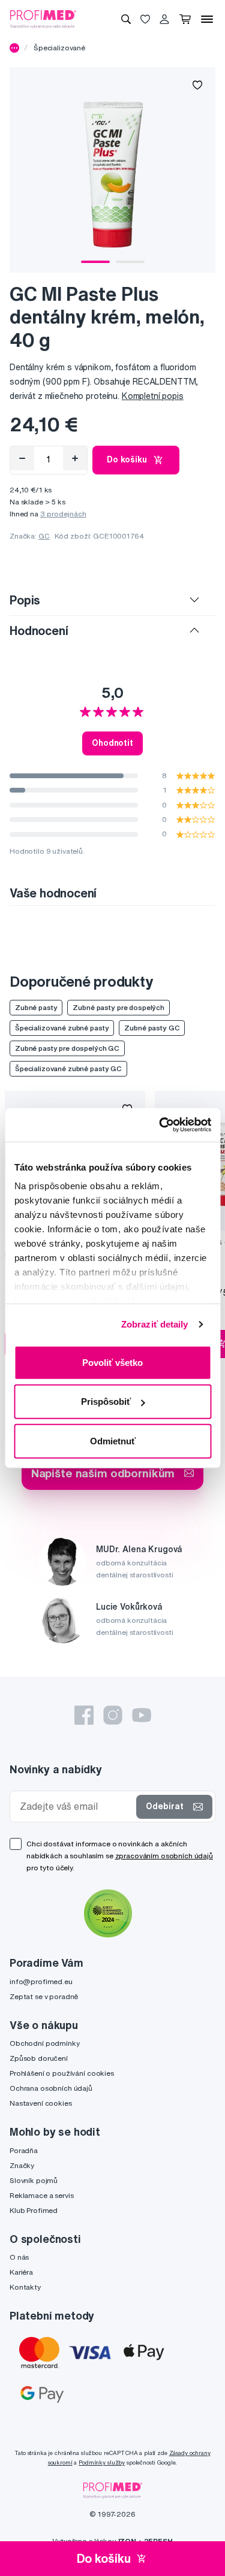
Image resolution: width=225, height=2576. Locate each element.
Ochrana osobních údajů (51, 2088)
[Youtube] (142, 1715)
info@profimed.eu (41, 1981)
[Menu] (207, 19)
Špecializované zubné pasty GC (68, 1068)
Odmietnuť (113, 1440)
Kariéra (21, 2272)
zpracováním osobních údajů (164, 1856)
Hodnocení (39, 631)
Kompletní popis (153, 396)
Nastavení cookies (41, 2103)
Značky (22, 2165)
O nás (19, 2257)
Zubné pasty (36, 1007)
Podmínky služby (102, 2462)
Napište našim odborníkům (103, 1473)
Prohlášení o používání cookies (62, 2073)
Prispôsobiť (106, 1402)
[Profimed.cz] (43, 19)
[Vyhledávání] (126, 19)
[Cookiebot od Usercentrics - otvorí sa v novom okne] (160, 1125)
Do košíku (127, 459)
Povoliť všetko (112, 1362)
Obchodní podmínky (45, 2043)
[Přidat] (75, 458)
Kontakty (25, 2287)
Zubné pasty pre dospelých (118, 1007)
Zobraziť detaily (155, 1324)
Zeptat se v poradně (44, 1996)
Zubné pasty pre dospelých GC (67, 1048)
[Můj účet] (164, 19)
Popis (25, 600)
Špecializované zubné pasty (62, 1028)
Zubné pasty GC (152, 1028)
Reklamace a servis (41, 2195)
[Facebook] (84, 1715)
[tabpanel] (112, 170)
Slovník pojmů (34, 2180)
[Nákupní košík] (185, 19)
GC (44, 536)
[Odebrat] (22, 458)
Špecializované (59, 48)
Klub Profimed (34, 2210)
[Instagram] (113, 1715)
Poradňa (24, 2150)
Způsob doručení (39, 2058)
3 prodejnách (63, 514)
